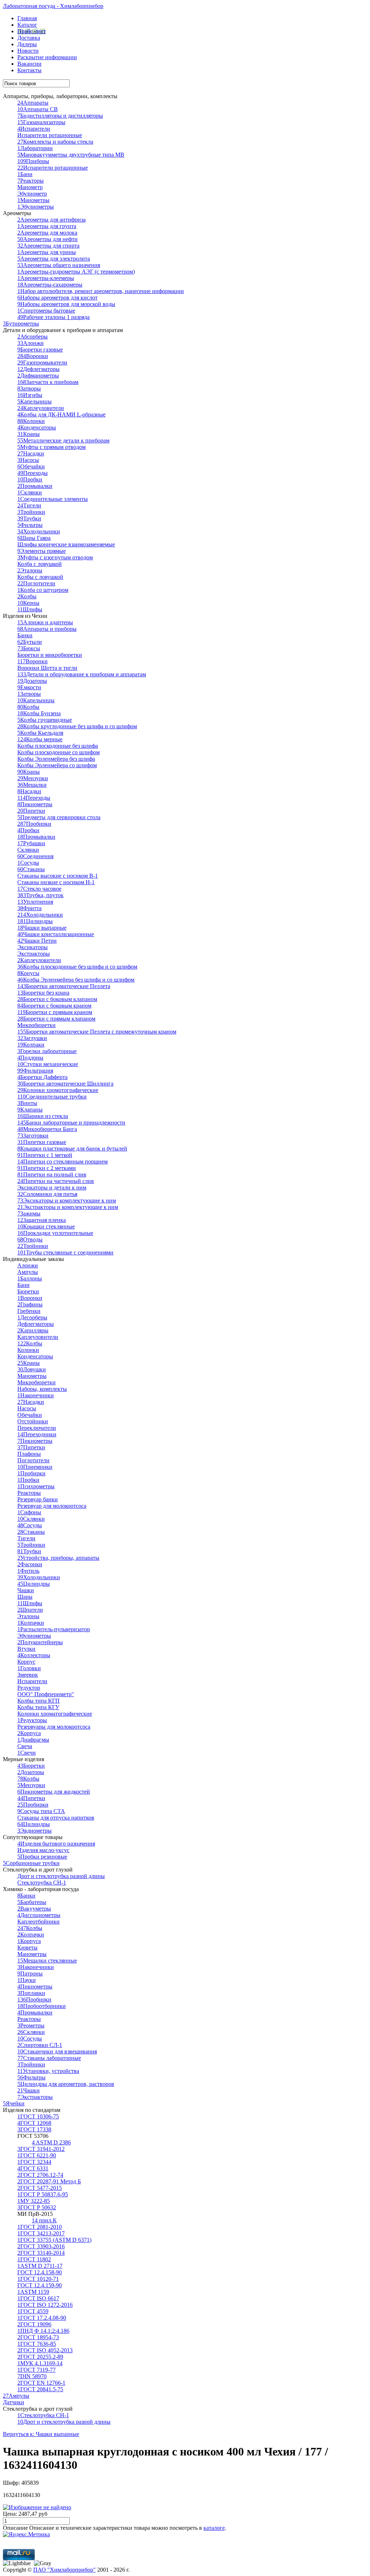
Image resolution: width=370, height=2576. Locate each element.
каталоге (214, 2528)
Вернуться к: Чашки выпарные (41, 2434)
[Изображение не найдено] (37, 2507)
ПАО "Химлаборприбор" (64, 2570)
